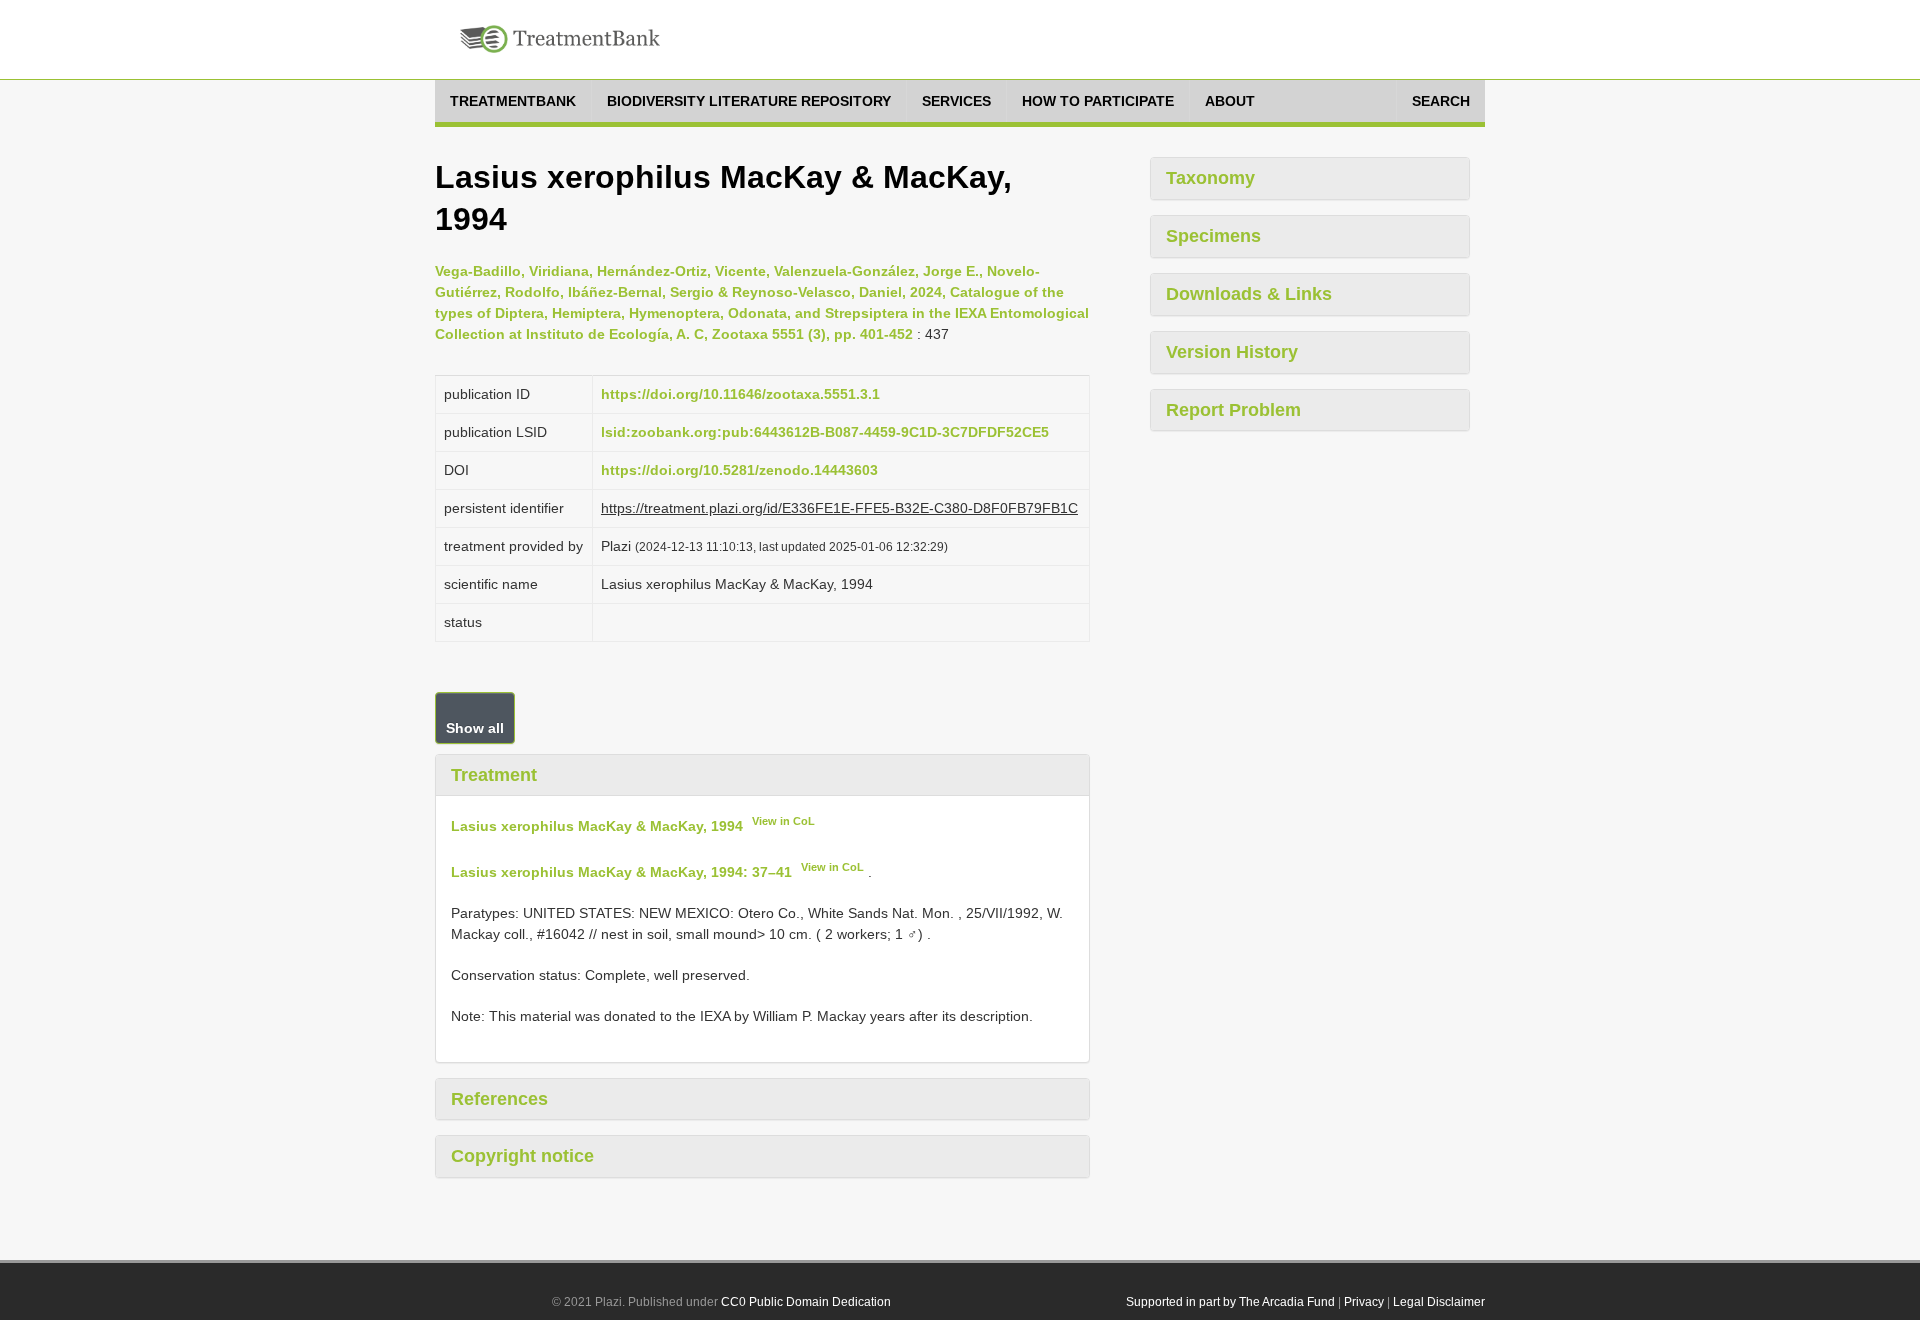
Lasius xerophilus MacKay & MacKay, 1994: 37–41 (621, 872)
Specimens (1213, 236)
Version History (1232, 352)
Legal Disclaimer (1439, 1302)
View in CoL (783, 821)
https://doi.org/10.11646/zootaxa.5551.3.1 (740, 394)
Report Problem (1233, 410)
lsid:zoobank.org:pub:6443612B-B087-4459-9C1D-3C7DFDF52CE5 (825, 432)
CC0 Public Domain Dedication (806, 1302)
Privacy (1364, 1302)
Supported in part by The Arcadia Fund (1230, 1302)
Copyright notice (522, 1156)
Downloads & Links (1249, 294)
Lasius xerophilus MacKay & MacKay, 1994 (597, 826)
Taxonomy (1210, 178)
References (499, 1099)
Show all (475, 728)
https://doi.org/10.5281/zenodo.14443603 (739, 470)
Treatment (494, 775)
